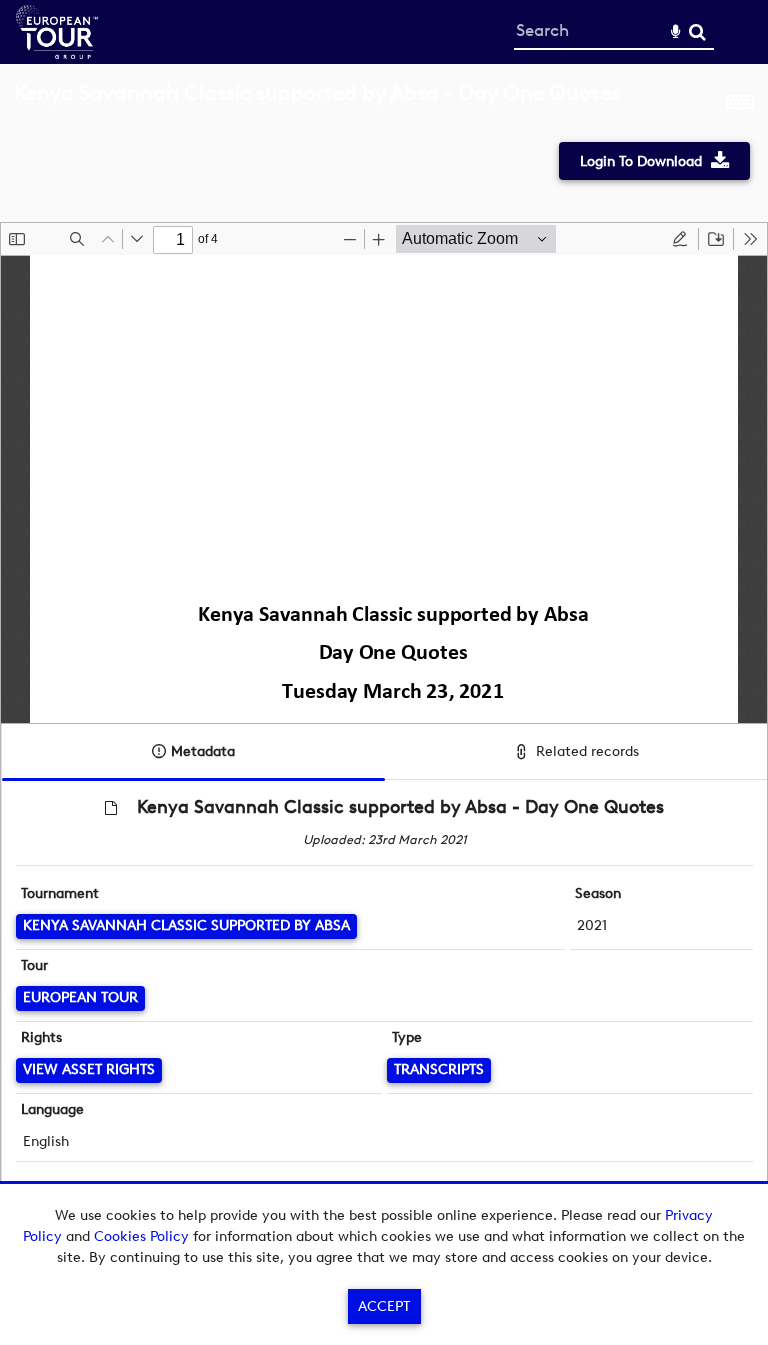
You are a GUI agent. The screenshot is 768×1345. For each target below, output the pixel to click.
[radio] (680, 239)
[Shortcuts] (740, 104)
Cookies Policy (141, 1236)
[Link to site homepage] (57, 53)
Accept (384, 1306)
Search (697, 32)
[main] (384, 655)
